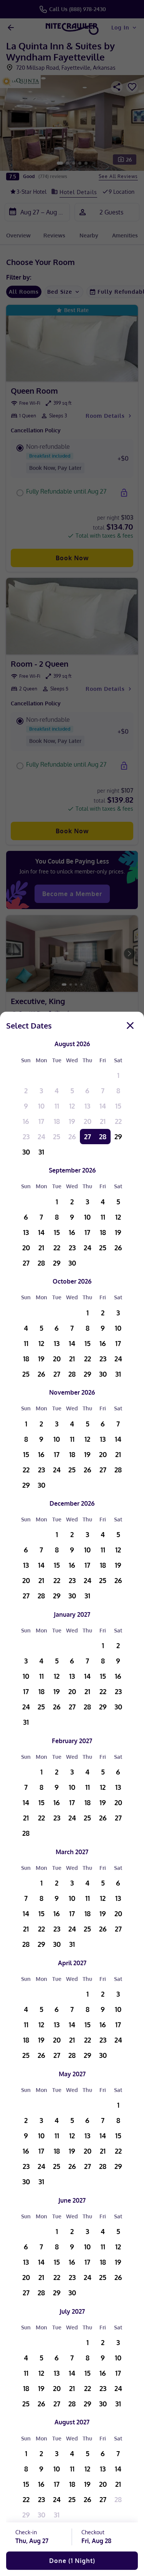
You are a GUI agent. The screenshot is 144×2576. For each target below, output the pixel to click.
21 (103, 1121)
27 (88, 1137)
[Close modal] (130, 1025)
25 (57, 1137)
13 (87, 1106)
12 (72, 1106)
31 (41, 1152)
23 (26, 1137)
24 (41, 1137)
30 (26, 1152)
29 (118, 1137)
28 (103, 1137)
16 (26, 1121)
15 (118, 1106)
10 (41, 1106)
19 (72, 1121)
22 (118, 1121)
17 (41, 1121)
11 (57, 1106)
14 (103, 1106)
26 (72, 1137)
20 (88, 1121)
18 (57, 1121)
